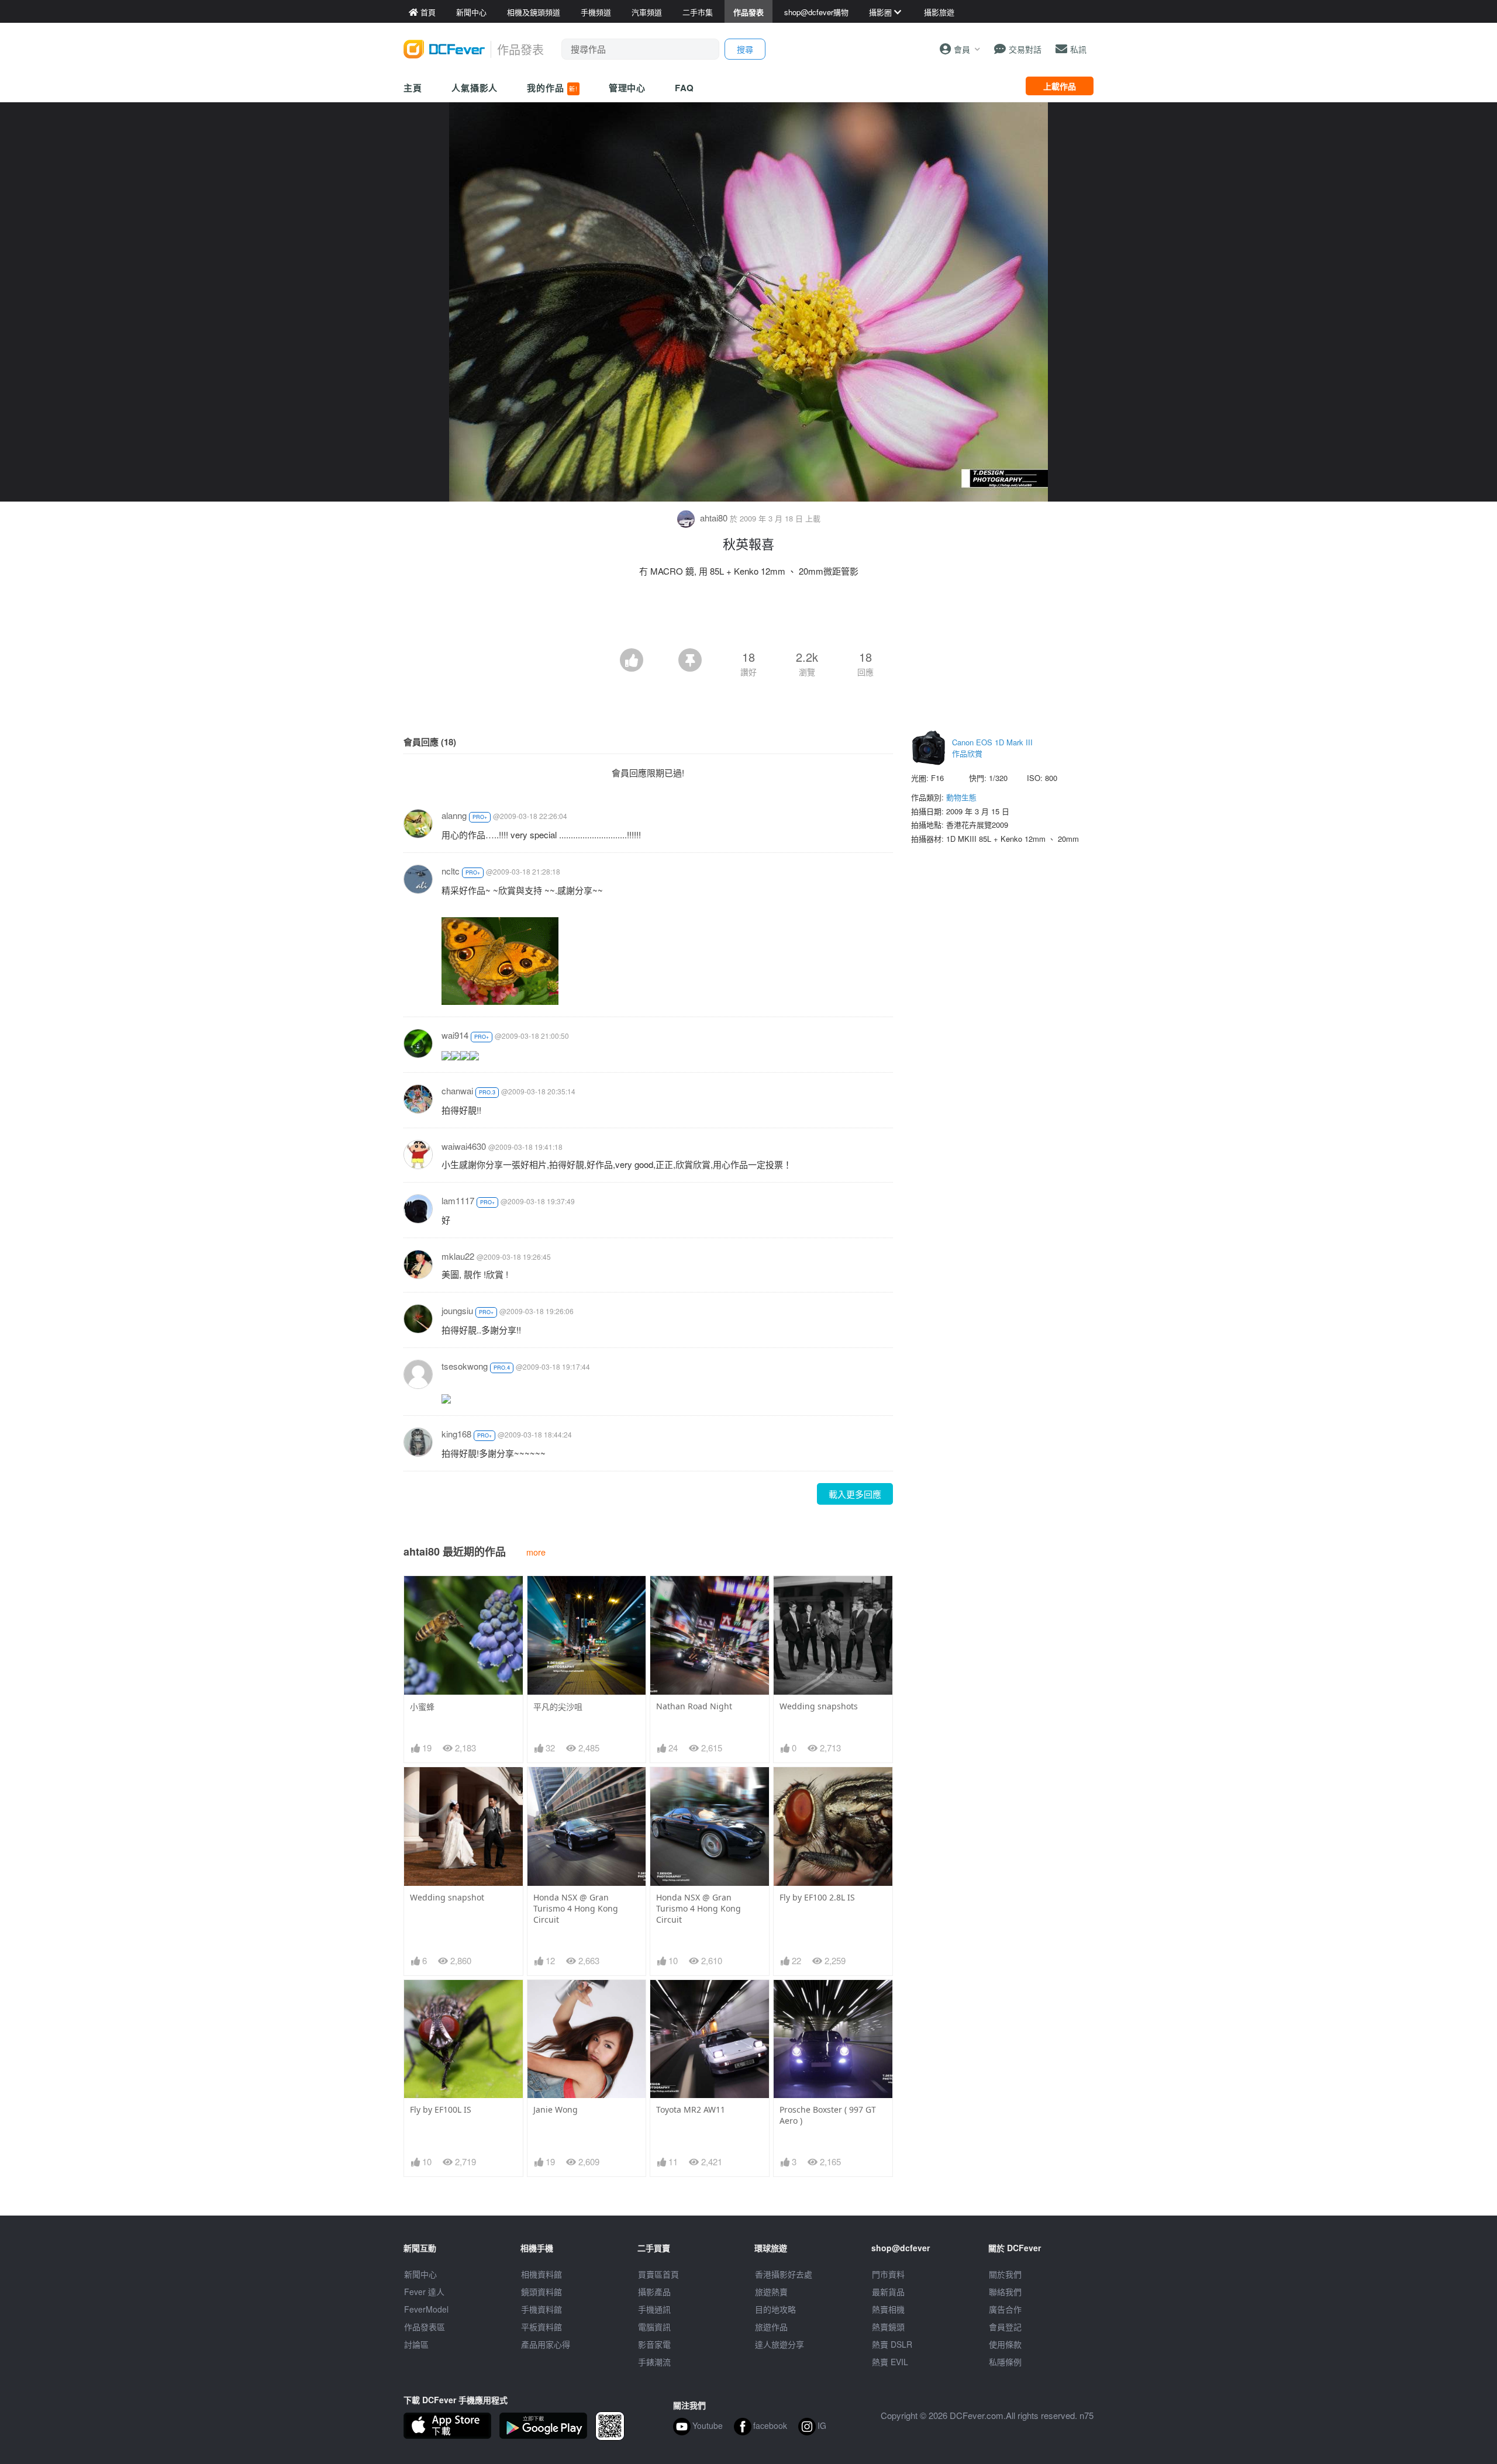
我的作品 (552, 88)
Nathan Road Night (694, 1706)
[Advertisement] (748, 616)
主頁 (413, 88)
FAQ (684, 88)
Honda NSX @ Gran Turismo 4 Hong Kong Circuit (576, 1908)
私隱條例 (1005, 2362)
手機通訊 (654, 2309)
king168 (456, 1434)
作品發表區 (425, 2327)
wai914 (455, 1035)
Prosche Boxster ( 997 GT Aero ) (828, 2115)
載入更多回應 (855, 1494)
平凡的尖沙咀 (558, 1707)
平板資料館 (541, 2327)
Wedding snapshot (447, 1897)
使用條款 (1005, 2344)
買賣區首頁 (658, 2274)
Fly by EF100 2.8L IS (817, 1897)
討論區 (416, 2344)
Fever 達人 (424, 2292)
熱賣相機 (888, 2309)
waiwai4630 (464, 1146)
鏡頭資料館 (541, 2292)
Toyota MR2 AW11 (691, 2109)
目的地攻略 (775, 2309)
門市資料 (888, 2274)
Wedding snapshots (819, 1706)
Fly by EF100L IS (441, 2109)
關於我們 (1005, 2274)
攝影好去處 (784, 2274)
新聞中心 (420, 2274)
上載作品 (1060, 86)
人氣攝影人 (475, 88)
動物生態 (961, 797)
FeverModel (426, 2309)
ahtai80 (714, 518)
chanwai (457, 1091)
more (536, 1552)
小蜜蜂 (422, 1707)
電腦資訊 (654, 2327)
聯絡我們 (1005, 2292)
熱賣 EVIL (890, 2362)
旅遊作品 (771, 2327)
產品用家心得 (546, 2344)
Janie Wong (556, 2109)
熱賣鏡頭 (888, 2327)
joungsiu (457, 1310)
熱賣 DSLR (892, 2344)
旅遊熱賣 (771, 2292)
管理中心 (627, 88)
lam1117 (458, 1200)
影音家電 (654, 2344)
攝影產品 (654, 2292)
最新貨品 (888, 2292)
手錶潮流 (654, 2362)
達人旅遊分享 (779, 2344)
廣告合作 (1005, 2309)
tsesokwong (465, 1366)
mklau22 (458, 1256)
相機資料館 (541, 2274)
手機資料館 (541, 2309)
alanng (454, 815)
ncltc (451, 871)
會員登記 (1005, 2327)
